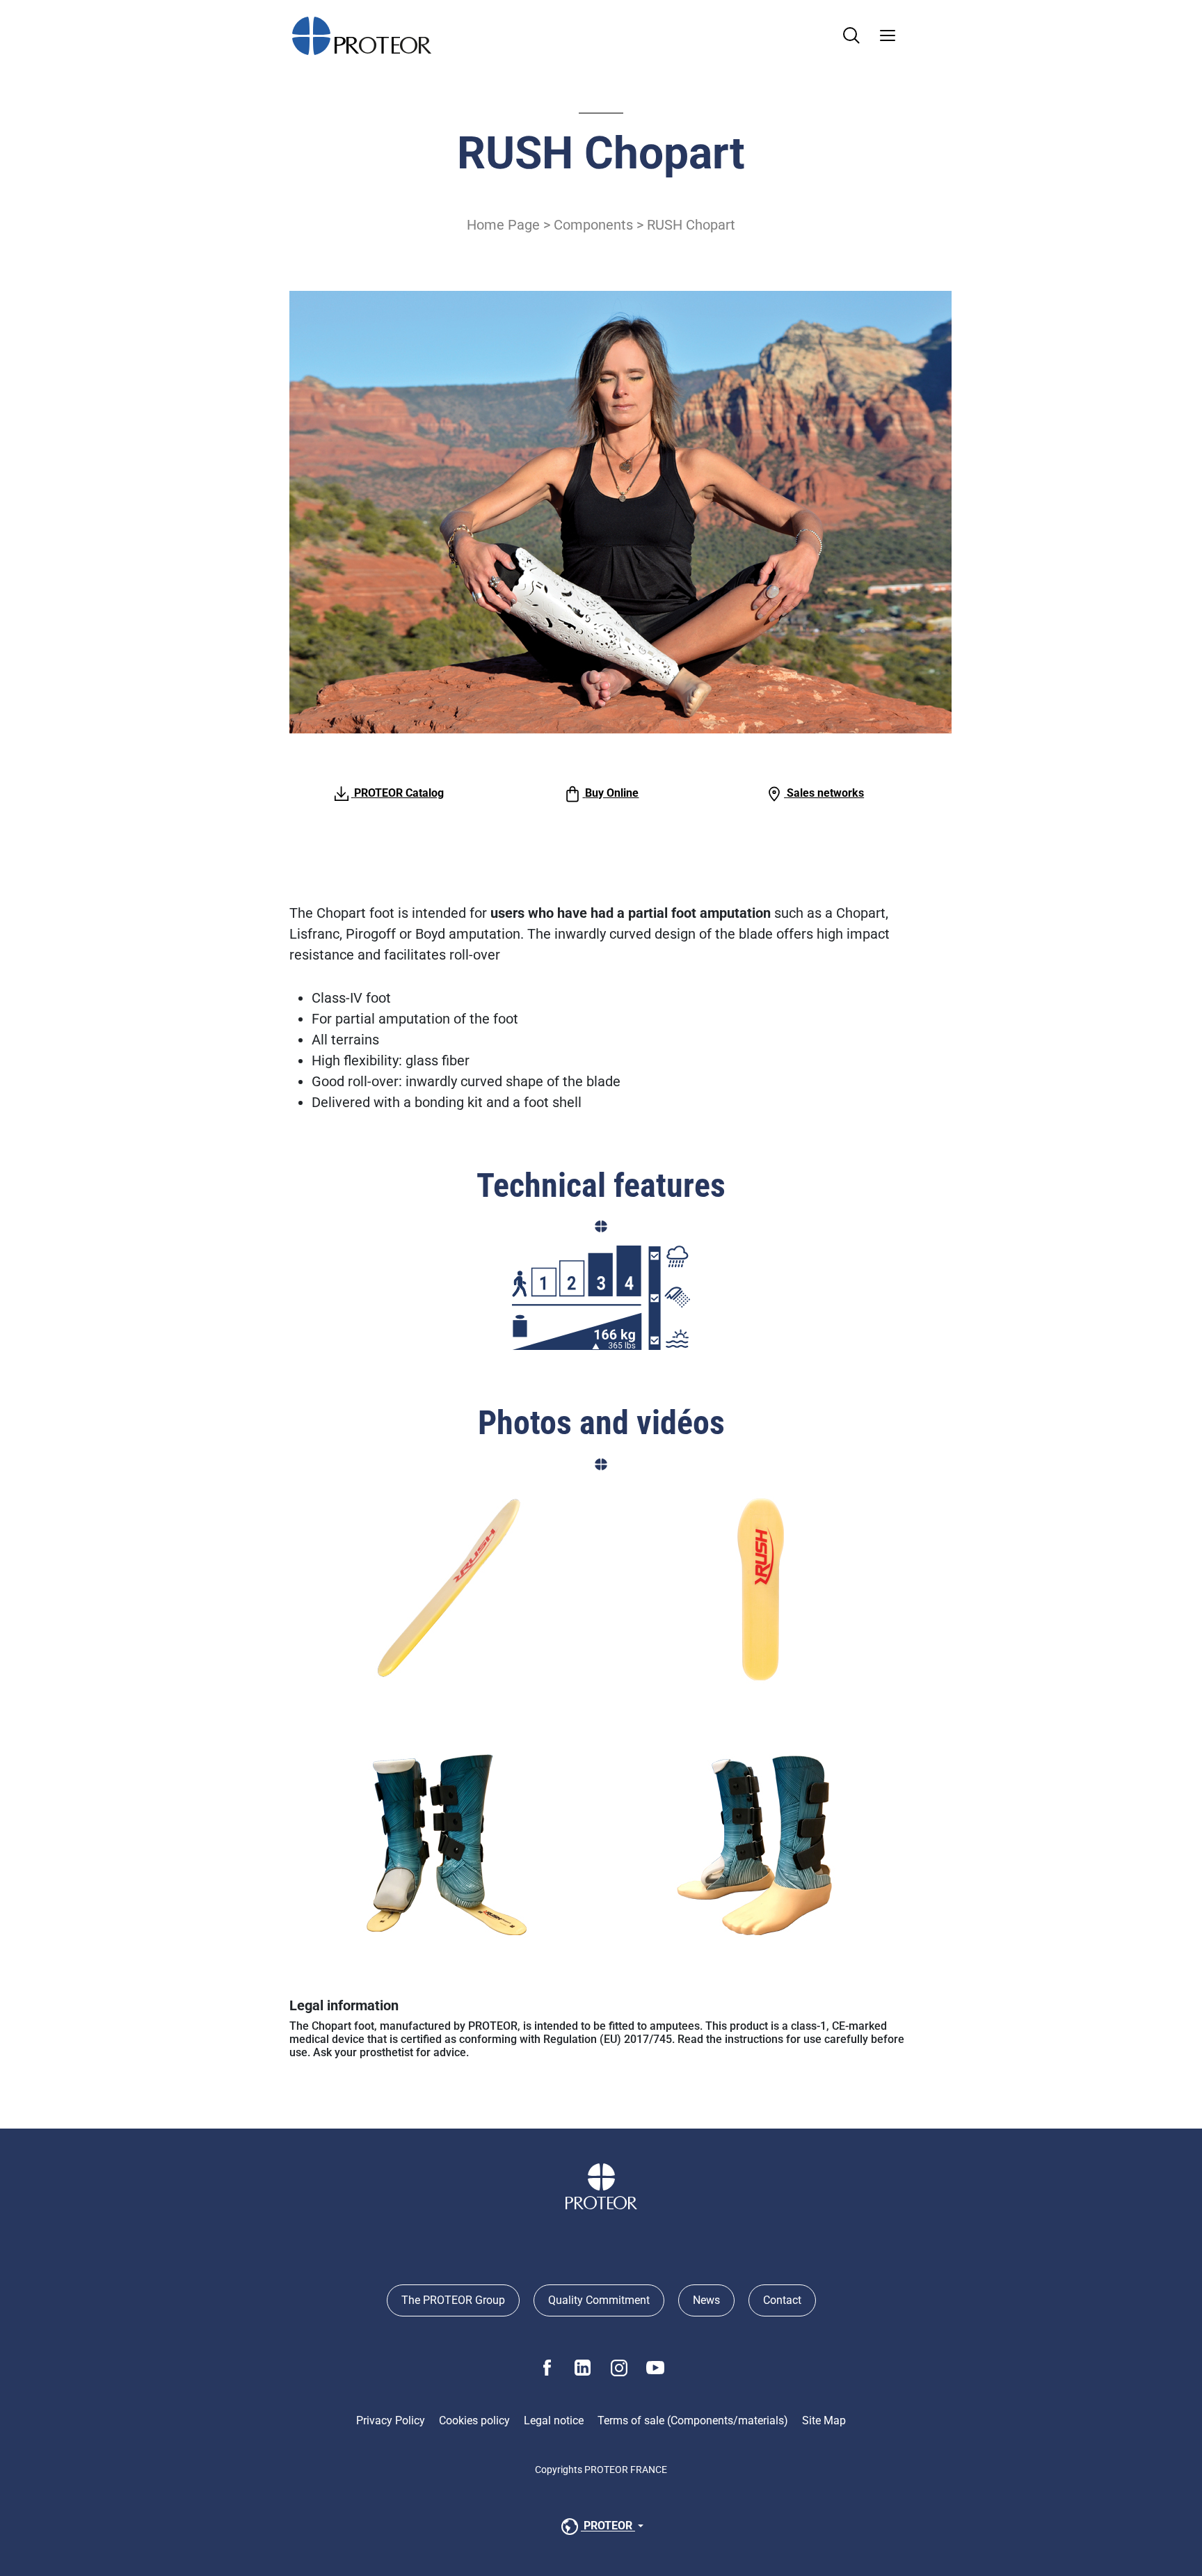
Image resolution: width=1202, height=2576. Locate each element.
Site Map (824, 2420)
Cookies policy (474, 2420)
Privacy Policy (391, 2420)
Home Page (503, 225)
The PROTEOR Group (453, 2300)
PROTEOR (608, 2526)
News (706, 2300)
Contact (782, 2300)
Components (593, 225)
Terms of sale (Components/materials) (693, 2420)
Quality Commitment (599, 2300)
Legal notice (554, 2420)
